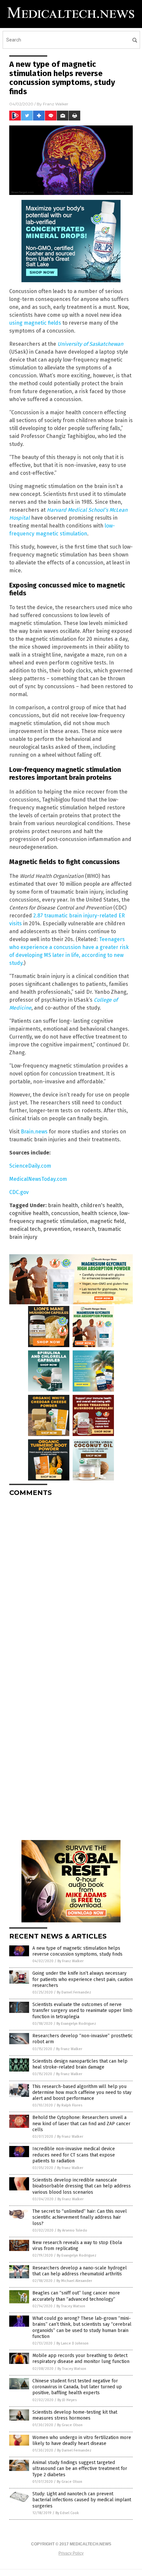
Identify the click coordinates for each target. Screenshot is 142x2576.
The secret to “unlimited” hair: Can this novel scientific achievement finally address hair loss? (80, 2217)
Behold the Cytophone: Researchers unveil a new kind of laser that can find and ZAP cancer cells (81, 2123)
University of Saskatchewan (90, 344)
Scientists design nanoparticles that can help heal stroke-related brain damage (80, 2064)
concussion (65, 1213)
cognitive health (29, 1213)
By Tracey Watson (71, 2306)
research (84, 1229)
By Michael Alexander (74, 2281)
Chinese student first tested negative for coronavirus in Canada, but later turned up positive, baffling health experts (77, 2387)
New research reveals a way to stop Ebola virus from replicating (77, 2246)
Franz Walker (56, 104)
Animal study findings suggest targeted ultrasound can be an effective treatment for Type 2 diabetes (80, 2468)
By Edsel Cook (67, 2513)
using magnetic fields (35, 323)
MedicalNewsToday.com (38, 1179)
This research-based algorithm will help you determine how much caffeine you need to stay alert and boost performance (82, 2092)
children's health (101, 1205)
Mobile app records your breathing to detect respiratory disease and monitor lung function (81, 2359)
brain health (63, 1205)
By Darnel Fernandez (74, 1992)
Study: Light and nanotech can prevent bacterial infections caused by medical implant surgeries (82, 2500)
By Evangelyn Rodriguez (76, 2024)
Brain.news (34, 1132)
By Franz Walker (71, 1961)
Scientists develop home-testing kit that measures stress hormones (75, 2415)
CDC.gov (19, 1192)
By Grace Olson (70, 2425)
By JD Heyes (67, 2400)
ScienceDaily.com (30, 1166)
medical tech (25, 1229)
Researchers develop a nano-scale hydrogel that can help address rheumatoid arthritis (80, 2271)
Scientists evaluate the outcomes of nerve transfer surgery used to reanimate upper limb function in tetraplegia (82, 2010)
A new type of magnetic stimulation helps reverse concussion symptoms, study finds (77, 1951)
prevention (57, 1229)
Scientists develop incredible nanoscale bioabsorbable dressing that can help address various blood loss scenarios (82, 2186)
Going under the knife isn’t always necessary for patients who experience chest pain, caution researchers (83, 1979)
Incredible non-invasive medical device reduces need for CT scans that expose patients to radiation (74, 2155)
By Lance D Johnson (72, 2343)
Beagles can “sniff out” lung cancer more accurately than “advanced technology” (76, 2296)
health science (99, 1213)
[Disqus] (71, 1584)
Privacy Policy (71, 2553)
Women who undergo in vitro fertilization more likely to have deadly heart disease (82, 2440)
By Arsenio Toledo (72, 2230)
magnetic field (107, 1221)
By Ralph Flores (70, 2105)
